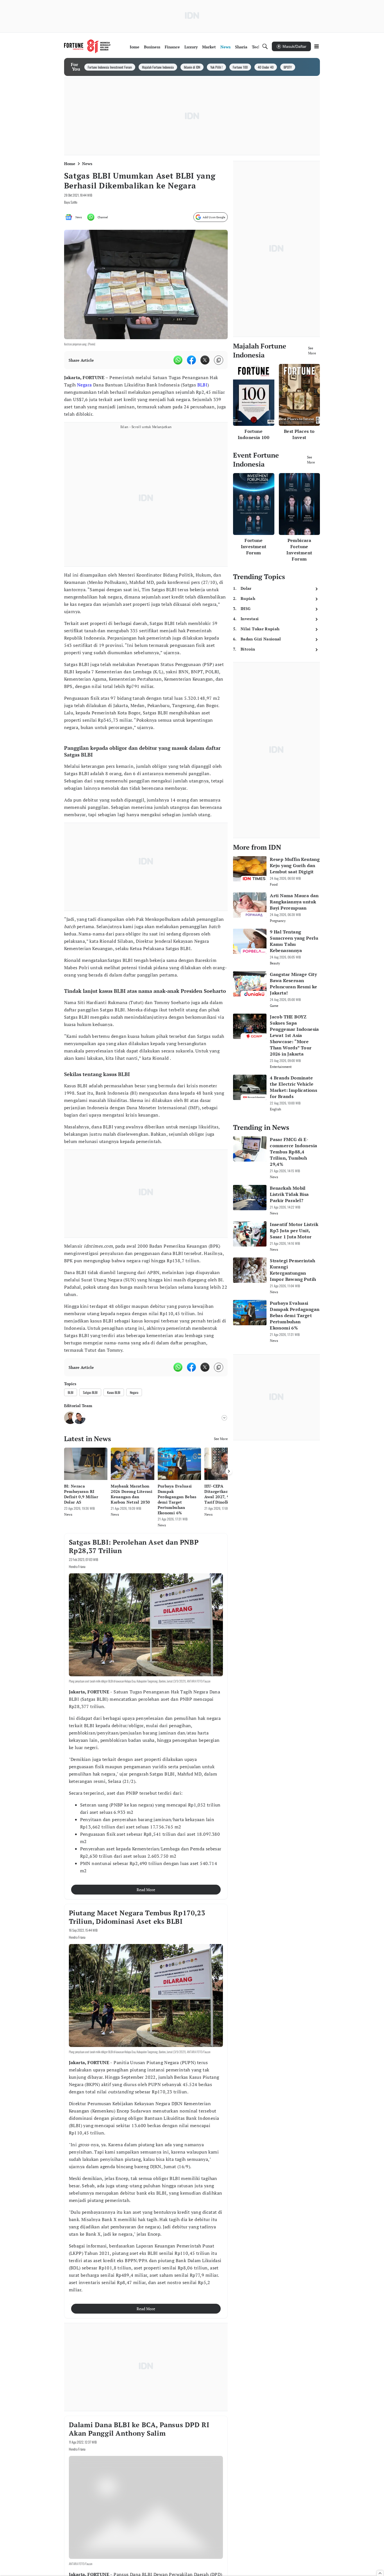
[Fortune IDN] (87, 46)
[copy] (219, 360)
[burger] (317, 46)
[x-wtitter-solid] (205, 360)
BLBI (203, 385)
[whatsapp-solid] (178, 360)
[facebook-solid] (191, 360)
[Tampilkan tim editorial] (224, 1418)
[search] (265, 46)
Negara (84, 385)
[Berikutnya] (229, 1471)
